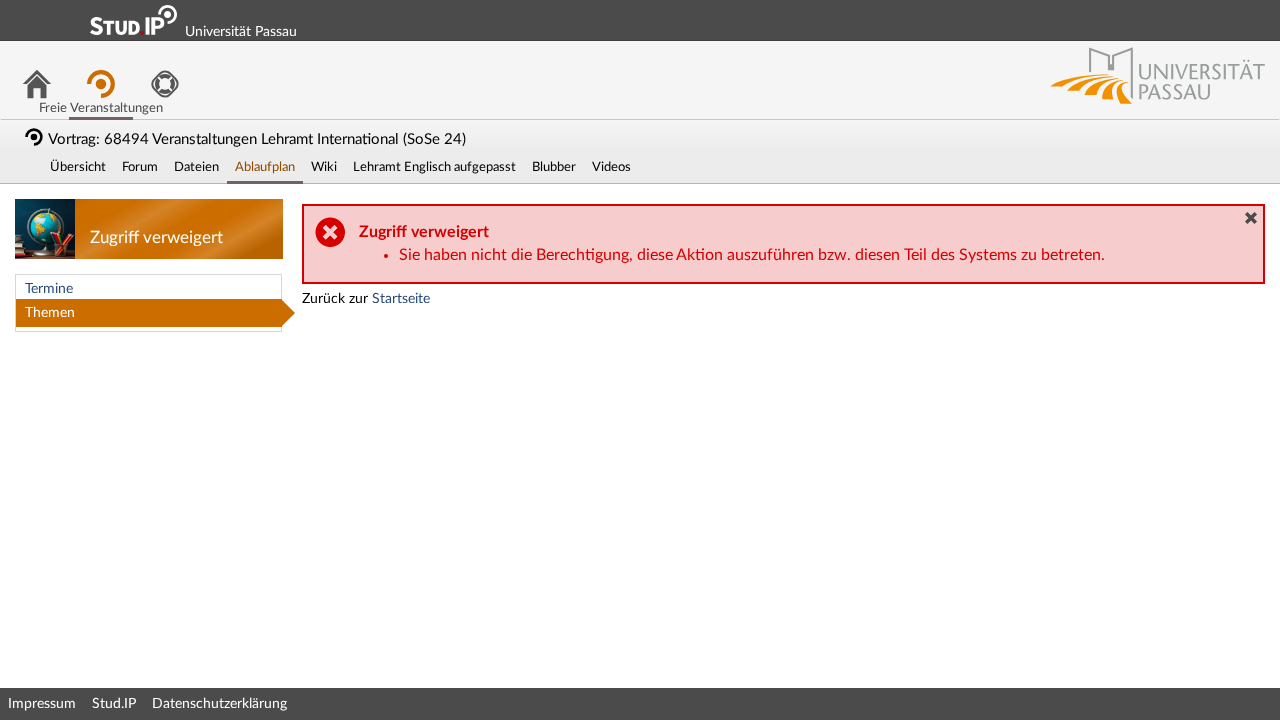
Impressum (42, 704)
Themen (50, 313)
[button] (1251, 218)
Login (1256, 20)
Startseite (401, 299)
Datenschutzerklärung (219, 704)
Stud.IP (114, 704)
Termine (49, 289)
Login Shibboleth (1153, 20)
